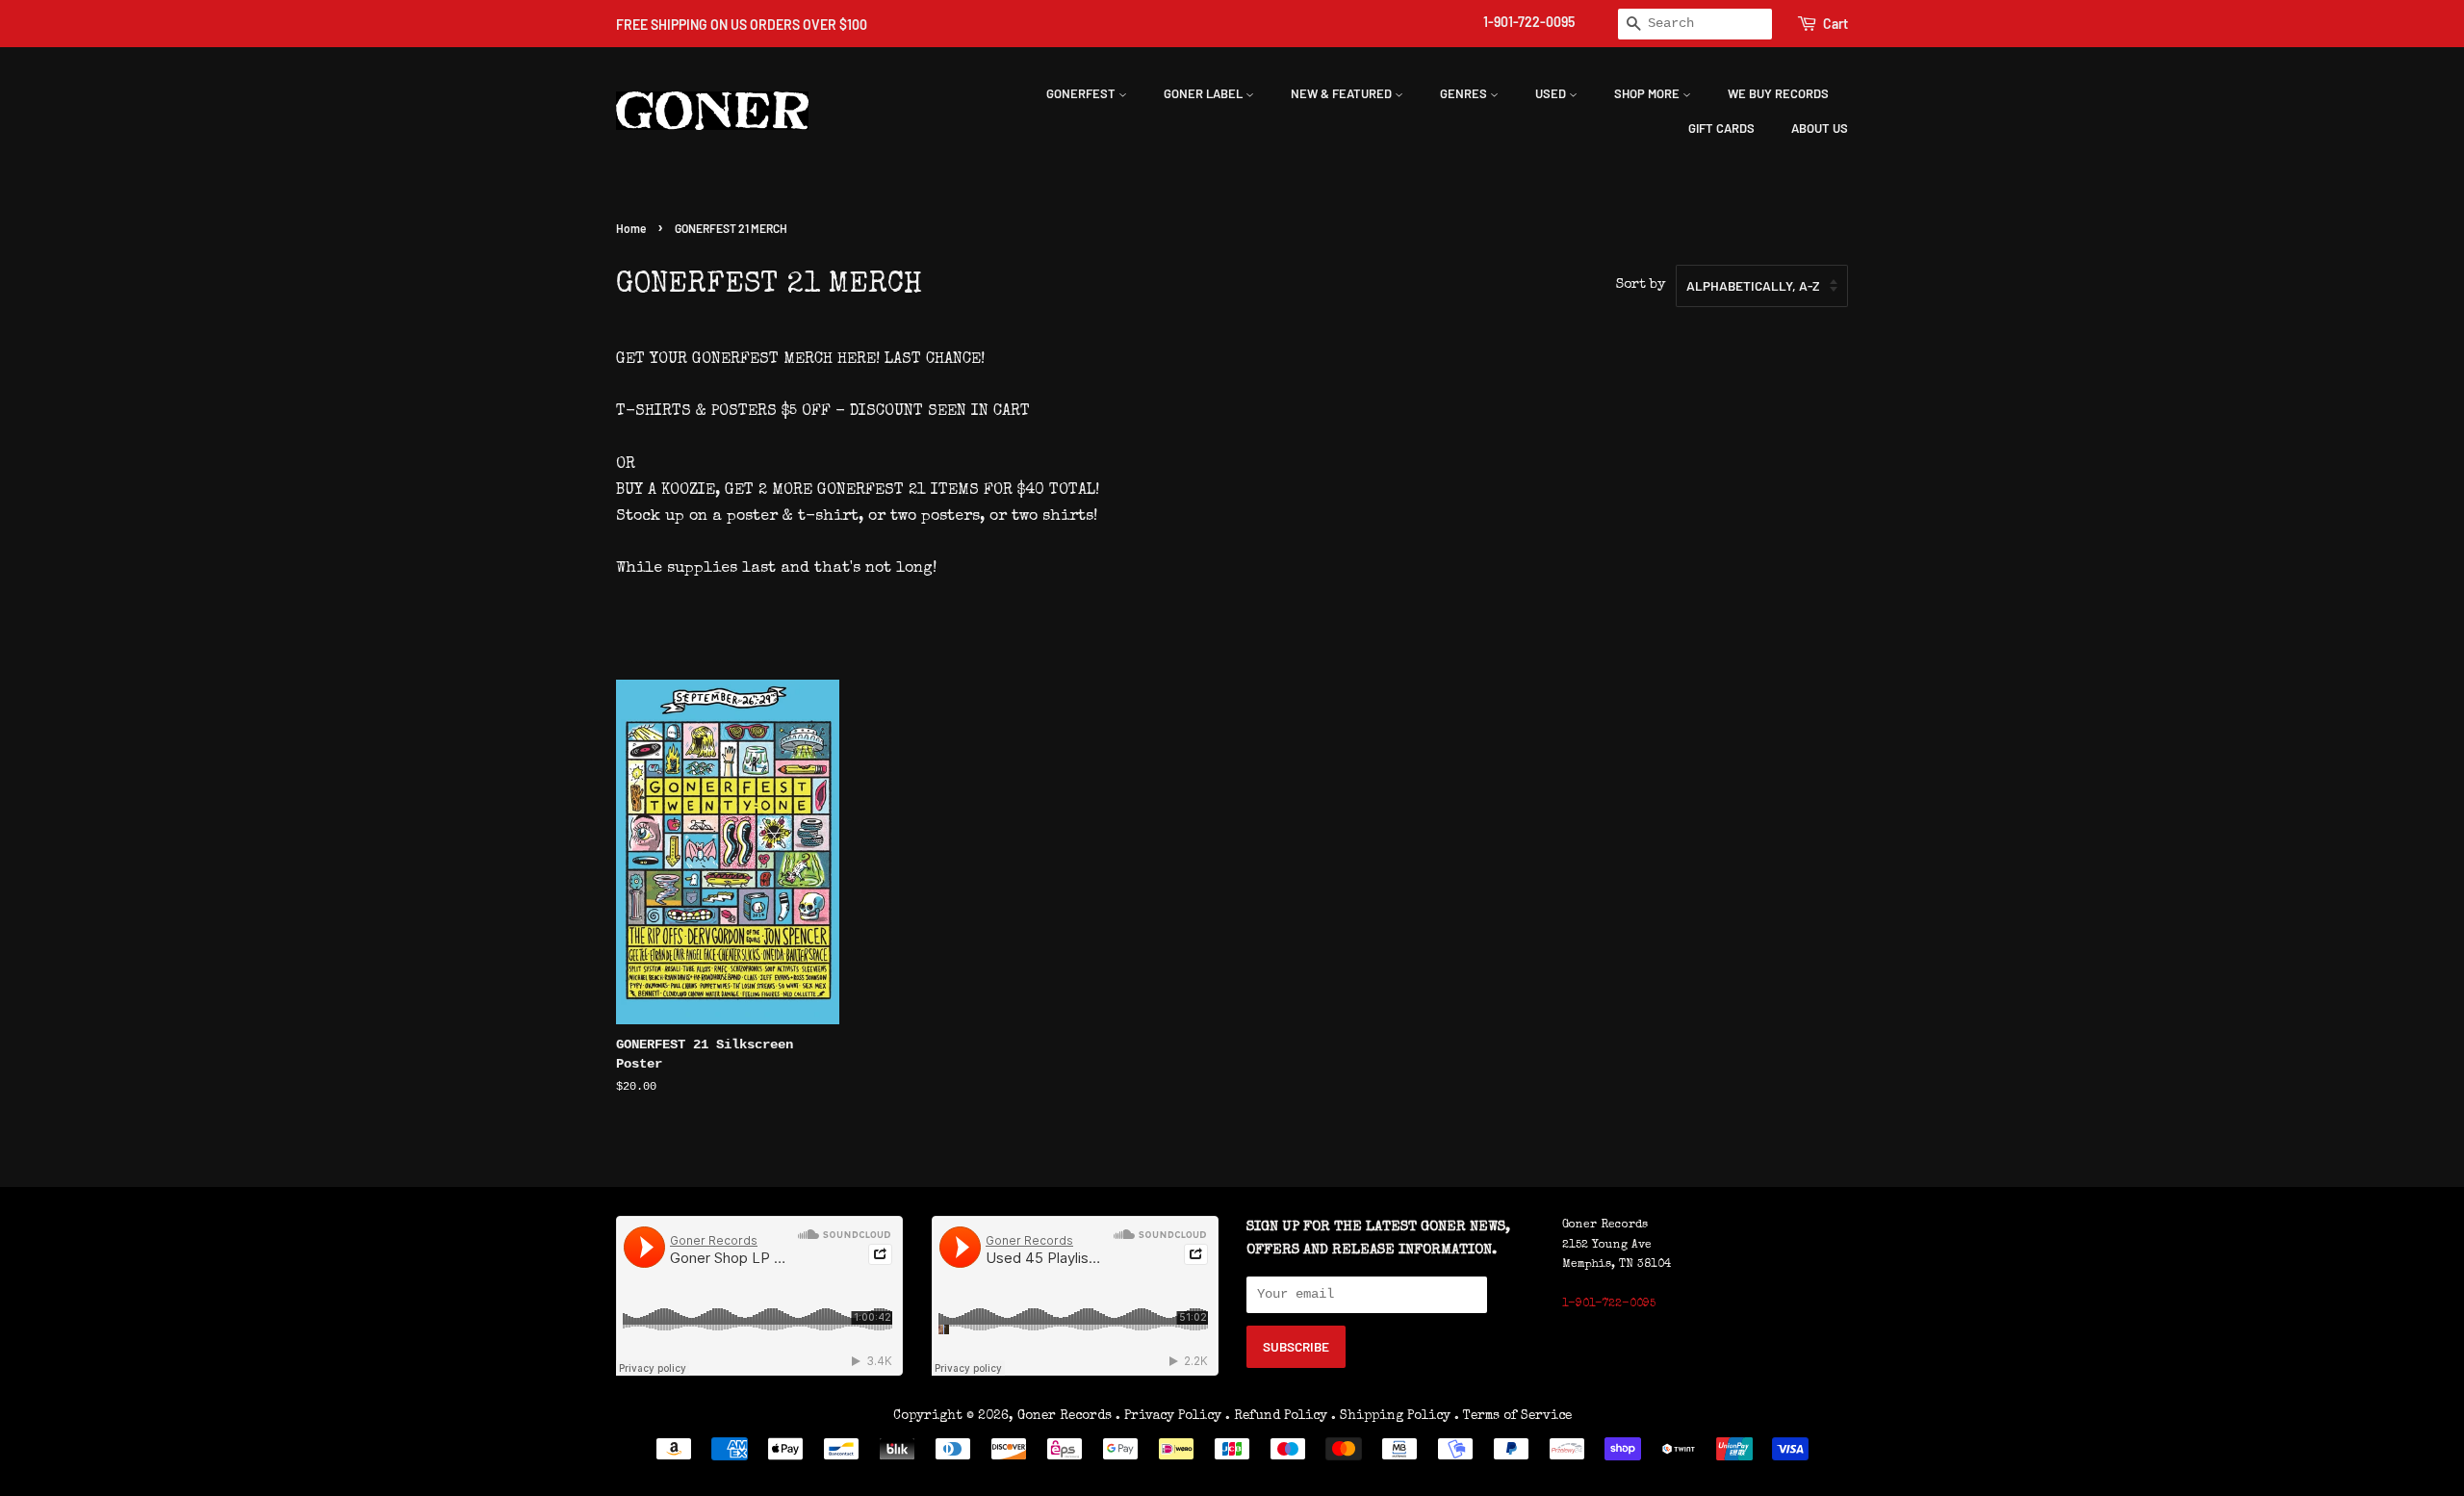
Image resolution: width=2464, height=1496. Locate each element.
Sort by (1641, 285)
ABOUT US (1820, 128)
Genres (1465, 93)
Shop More (1648, 93)
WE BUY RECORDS (1778, 93)
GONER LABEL (1205, 93)
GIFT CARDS (1721, 128)
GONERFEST (1082, 93)
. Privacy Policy (1168, 1416)
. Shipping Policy (1391, 1416)
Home (631, 228)
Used (1552, 93)
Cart (1835, 24)
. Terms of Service (1513, 1416)
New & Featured (1343, 93)
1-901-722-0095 (1529, 22)
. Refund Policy (1276, 1416)
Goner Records (1066, 1416)
